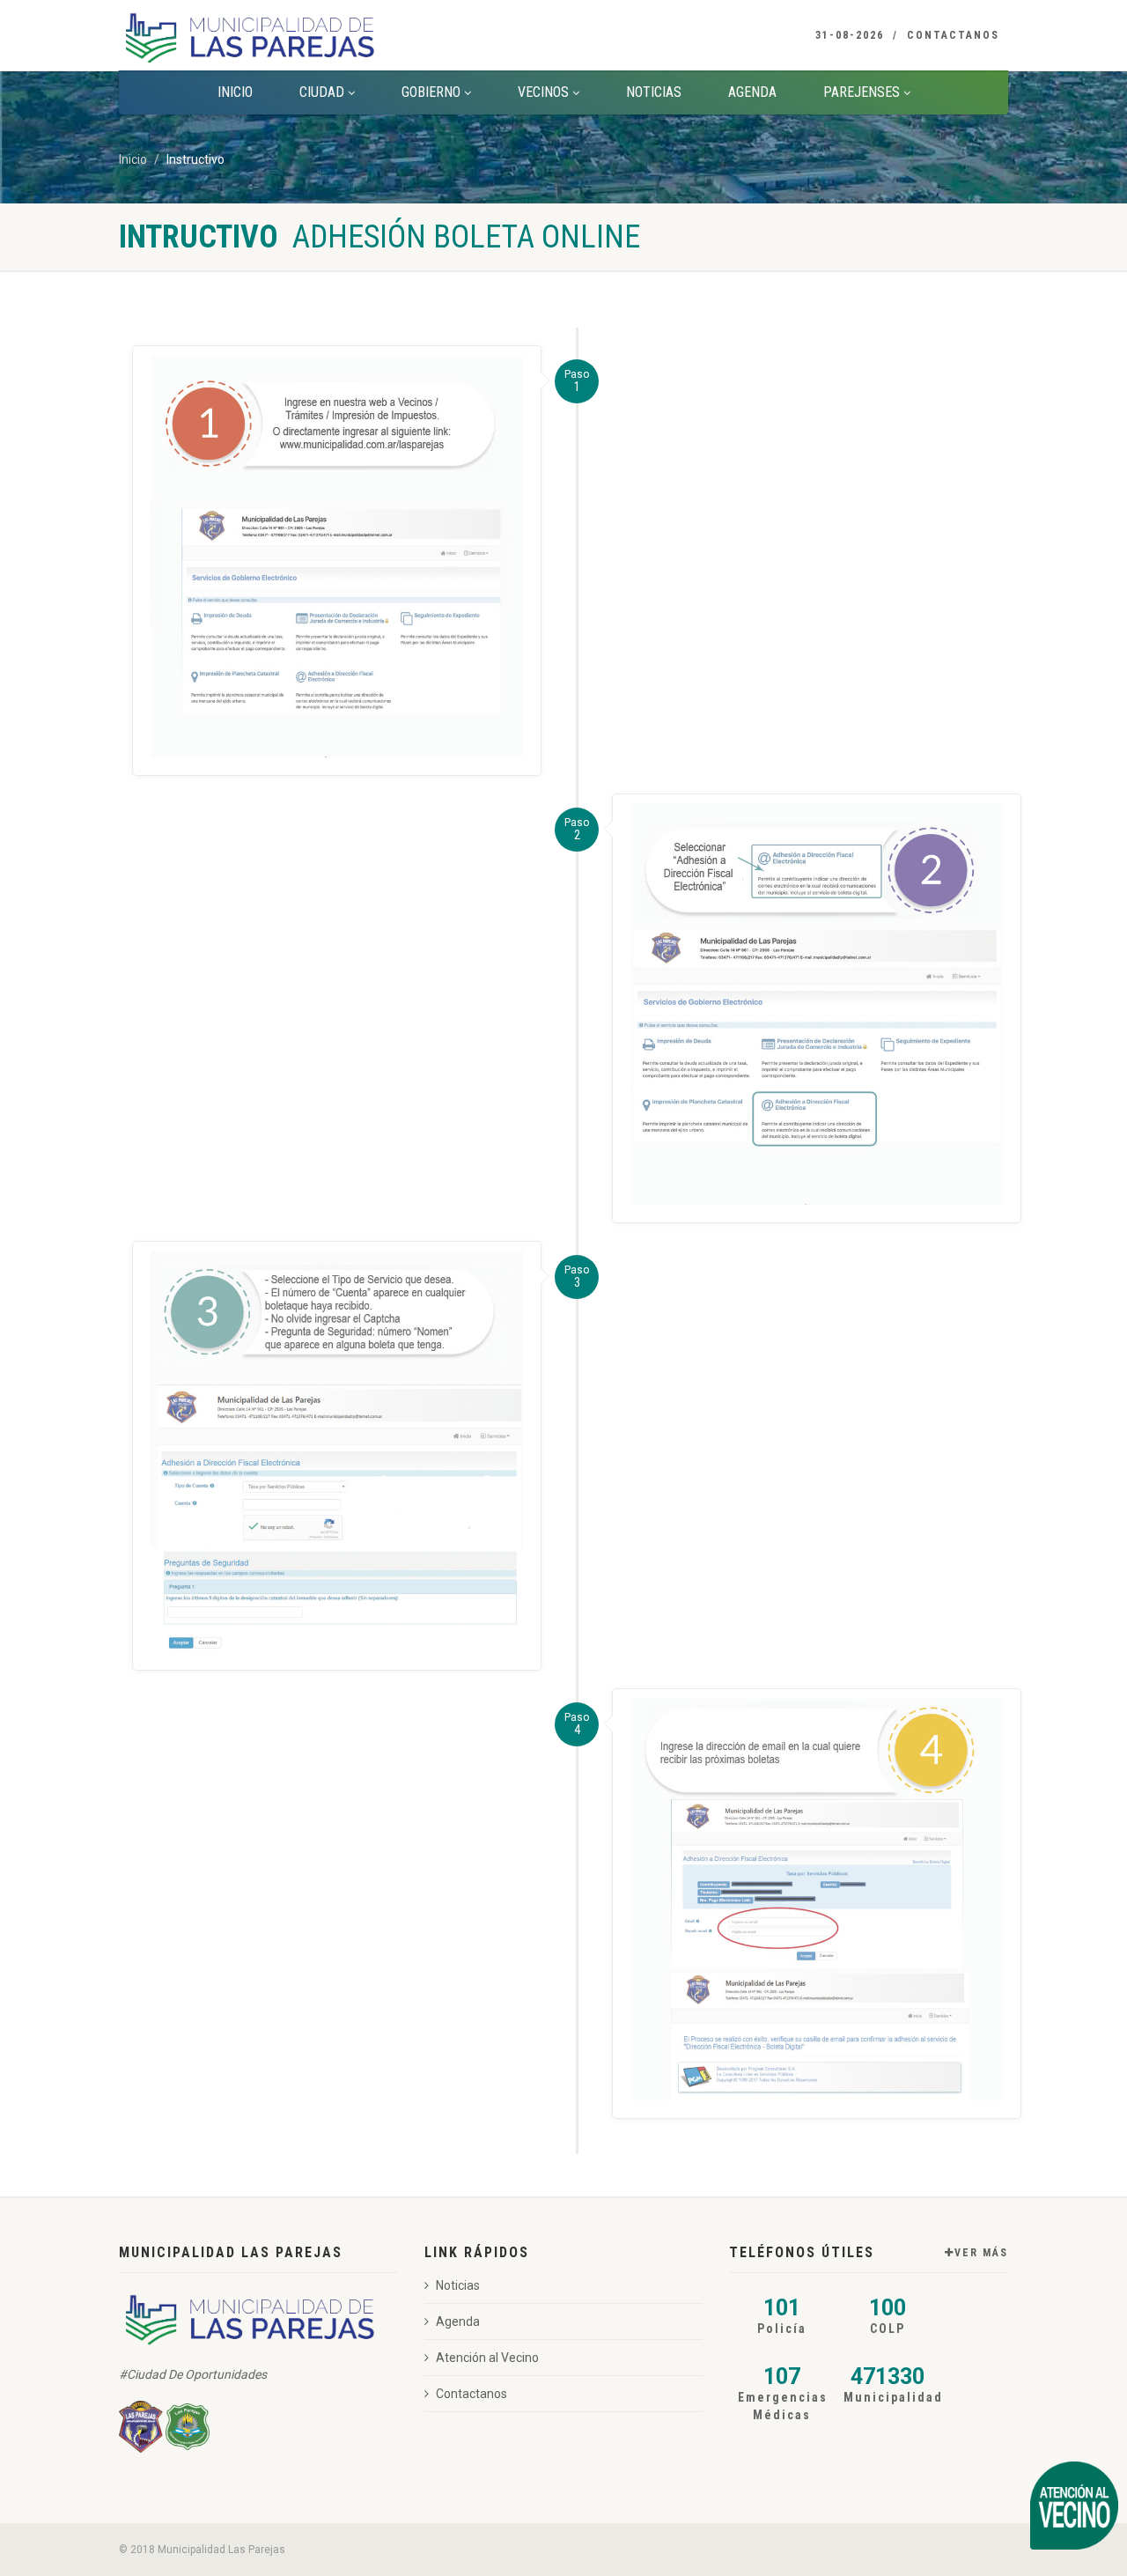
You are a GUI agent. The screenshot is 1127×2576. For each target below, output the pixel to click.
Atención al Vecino (487, 2358)
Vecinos (543, 92)
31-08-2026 (850, 35)
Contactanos (953, 35)
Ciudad (322, 92)
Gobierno (431, 92)
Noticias (654, 92)
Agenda (752, 92)
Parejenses (862, 92)
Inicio (235, 92)
